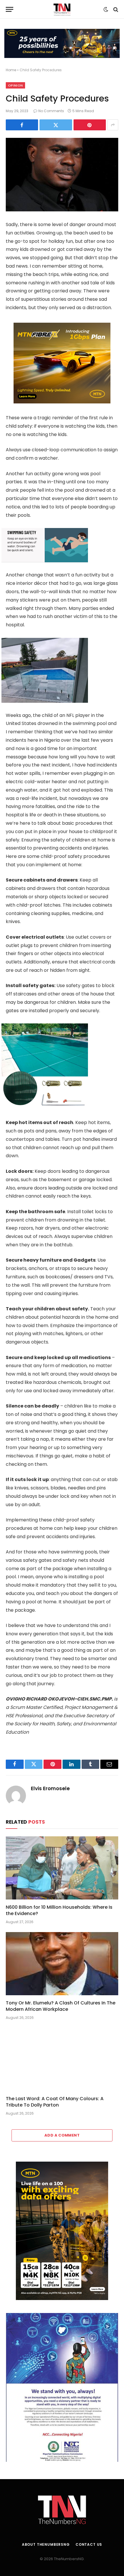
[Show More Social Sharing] (113, 125)
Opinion (15, 85)
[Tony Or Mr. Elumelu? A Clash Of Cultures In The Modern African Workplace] (62, 1964)
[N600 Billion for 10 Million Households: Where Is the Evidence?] (62, 1868)
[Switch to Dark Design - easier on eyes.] (106, 10)
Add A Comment (62, 2135)
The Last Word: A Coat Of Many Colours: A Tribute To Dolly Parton (55, 2102)
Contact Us (89, 2544)
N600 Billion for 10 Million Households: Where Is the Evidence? (59, 1910)
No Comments (51, 111)
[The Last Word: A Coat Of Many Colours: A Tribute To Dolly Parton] (62, 2059)
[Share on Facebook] (22, 125)
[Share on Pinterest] (90, 125)
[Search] (115, 9)
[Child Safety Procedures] (62, 175)
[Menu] (10, 9)
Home (11, 70)
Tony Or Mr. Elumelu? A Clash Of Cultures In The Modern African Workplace (61, 2006)
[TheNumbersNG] (62, 9)
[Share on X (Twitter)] (56, 125)
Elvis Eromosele (50, 1788)
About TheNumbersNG (46, 2544)
